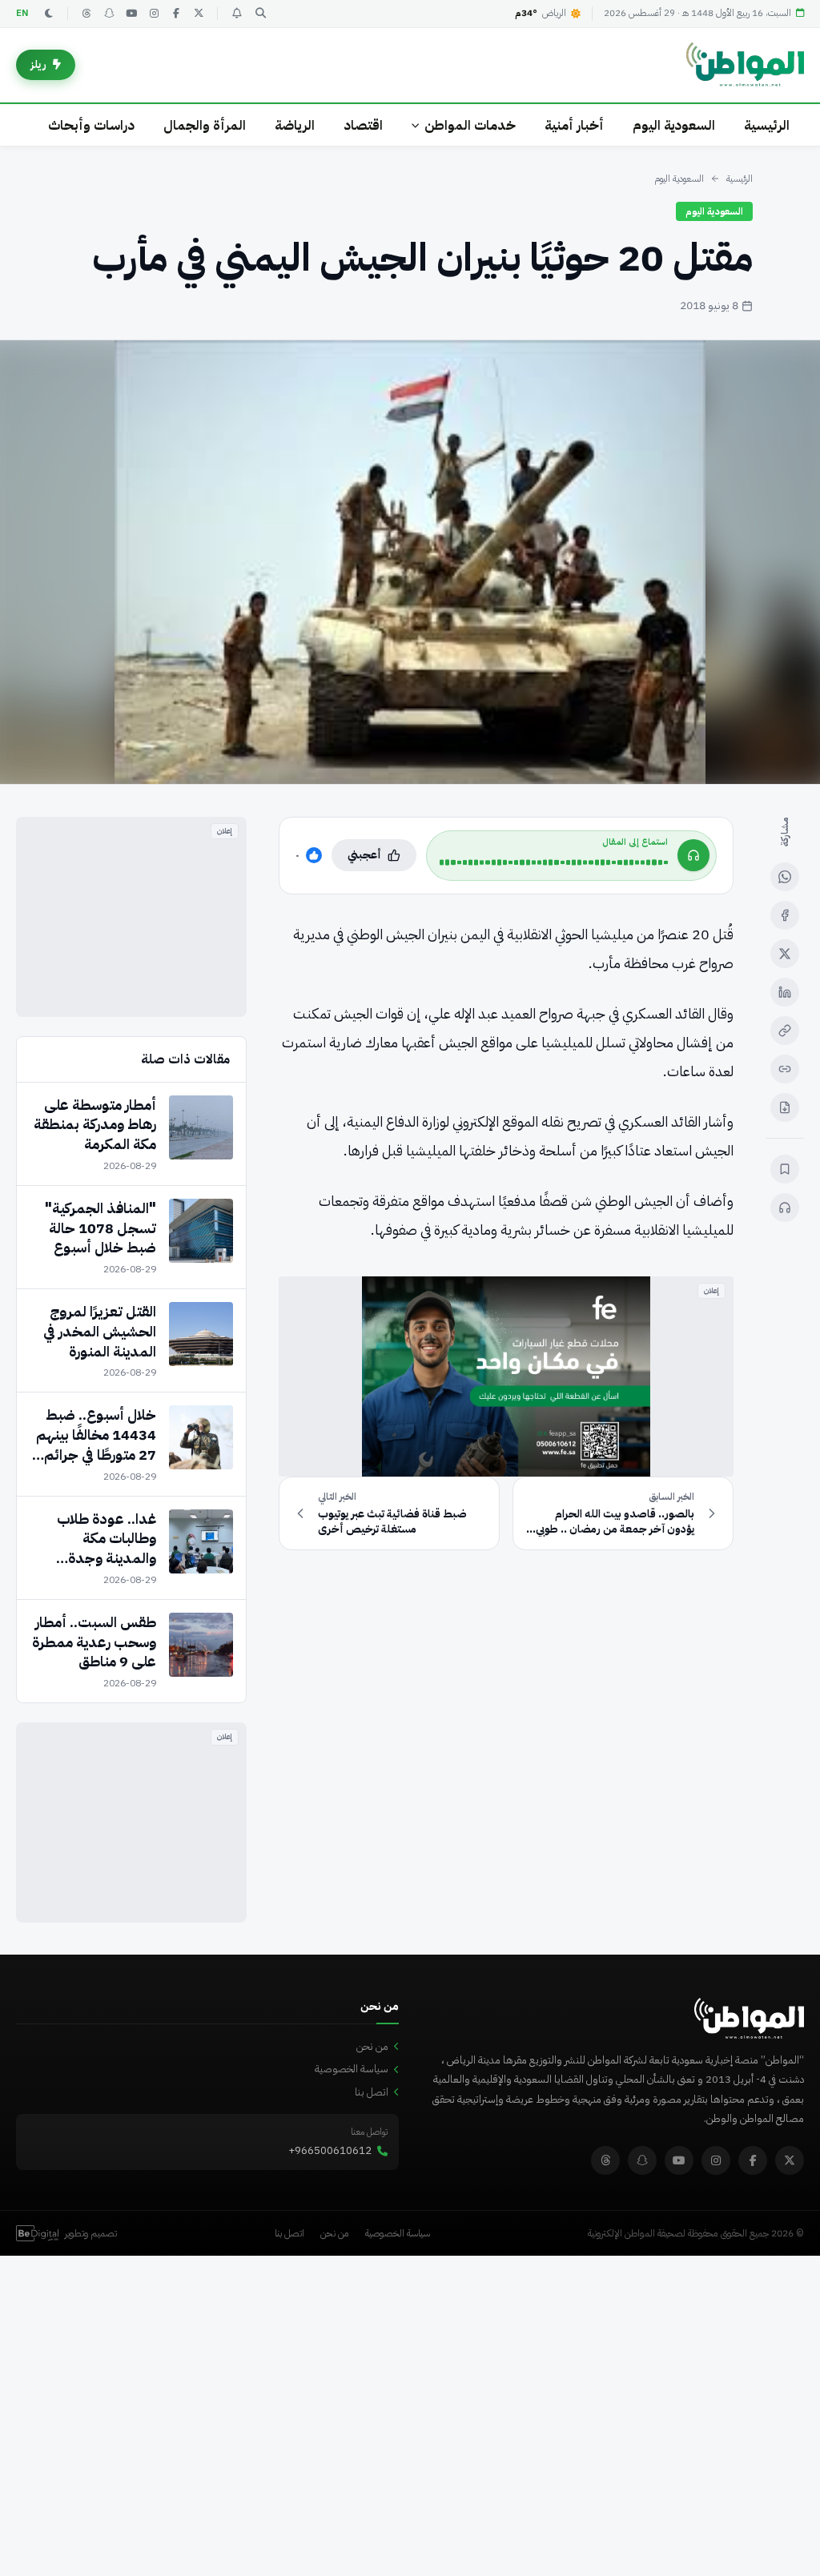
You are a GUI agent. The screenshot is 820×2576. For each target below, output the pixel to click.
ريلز (38, 64)
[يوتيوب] (131, 14)
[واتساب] (785, 877)
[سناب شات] (109, 14)
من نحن (372, 2046)
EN (22, 13)
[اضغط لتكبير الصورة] (410, 562)
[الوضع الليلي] (49, 14)
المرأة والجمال (205, 125)
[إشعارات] (236, 14)
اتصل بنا (372, 2092)
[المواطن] (745, 65)
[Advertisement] (131, 917)
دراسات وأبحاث (91, 125)
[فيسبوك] (176, 14)
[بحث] (260, 14)
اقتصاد (363, 125)
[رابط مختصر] (785, 1069)
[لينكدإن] (785, 992)
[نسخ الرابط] (785, 1031)
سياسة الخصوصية (352, 2069)
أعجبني (364, 855)
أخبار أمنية (574, 125)
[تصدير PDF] (785, 1107)
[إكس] (785, 954)
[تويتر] (199, 14)
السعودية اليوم (674, 125)
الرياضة (295, 125)
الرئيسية (767, 125)
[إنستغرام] (154, 14)
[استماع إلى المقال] (785, 1208)
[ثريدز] (86, 14)
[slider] (554, 862)
